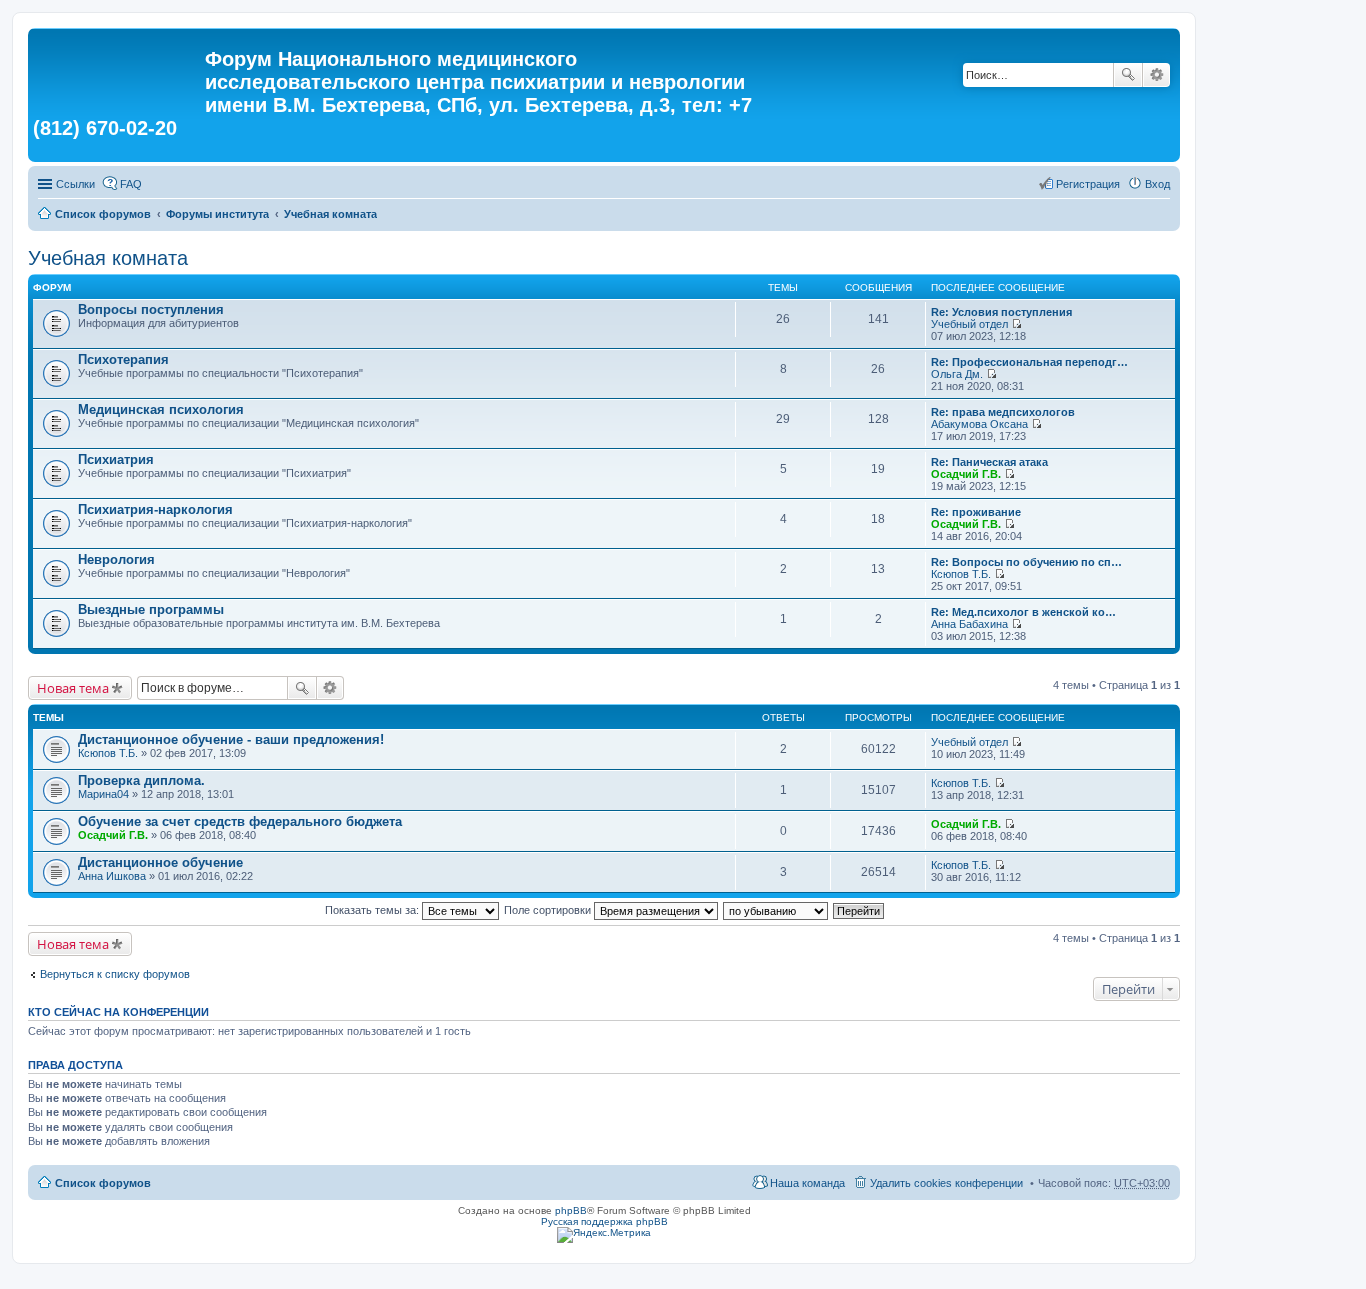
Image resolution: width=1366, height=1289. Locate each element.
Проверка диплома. (141, 780)
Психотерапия (123, 359)
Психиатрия (116, 459)
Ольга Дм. (957, 374)
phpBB (571, 1210)
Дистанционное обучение (160, 862)
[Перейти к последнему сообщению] (1016, 324)
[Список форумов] (119, 65)
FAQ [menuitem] (131, 184)
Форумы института (217, 214)
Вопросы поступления (151, 309)
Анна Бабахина (969, 624)
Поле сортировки (549, 910)
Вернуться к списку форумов (115, 974)
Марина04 (103, 794)
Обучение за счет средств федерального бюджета (240, 821)
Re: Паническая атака (989, 462)
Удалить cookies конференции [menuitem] (946, 1183)
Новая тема (73, 688)
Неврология (116, 559)
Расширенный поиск (1156, 75)
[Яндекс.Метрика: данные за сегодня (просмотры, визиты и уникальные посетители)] (604, 1235)
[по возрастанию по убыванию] (776, 910)
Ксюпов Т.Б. (961, 574)
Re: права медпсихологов (1003, 412)
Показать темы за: (373, 910)
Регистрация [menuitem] (1088, 184)
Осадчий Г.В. (966, 474)
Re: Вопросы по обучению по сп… (1026, 562)
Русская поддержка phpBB (604, 1221)
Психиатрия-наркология (155, 509)
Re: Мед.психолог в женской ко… (1023, 612)
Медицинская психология (161, 409)
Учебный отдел (969, 324)
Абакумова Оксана (979, 424)
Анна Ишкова (112, 876)
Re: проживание (976, 512)
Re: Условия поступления (1001, 312)
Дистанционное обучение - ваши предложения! (231, 739)
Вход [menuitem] (1157, 184)
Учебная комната (330, 214)
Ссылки (75, 184)
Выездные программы (151, 609)
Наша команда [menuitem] (807, 1183)
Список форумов (103, 214)
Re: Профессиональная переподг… (1029, 362)
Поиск (1128, 75)
